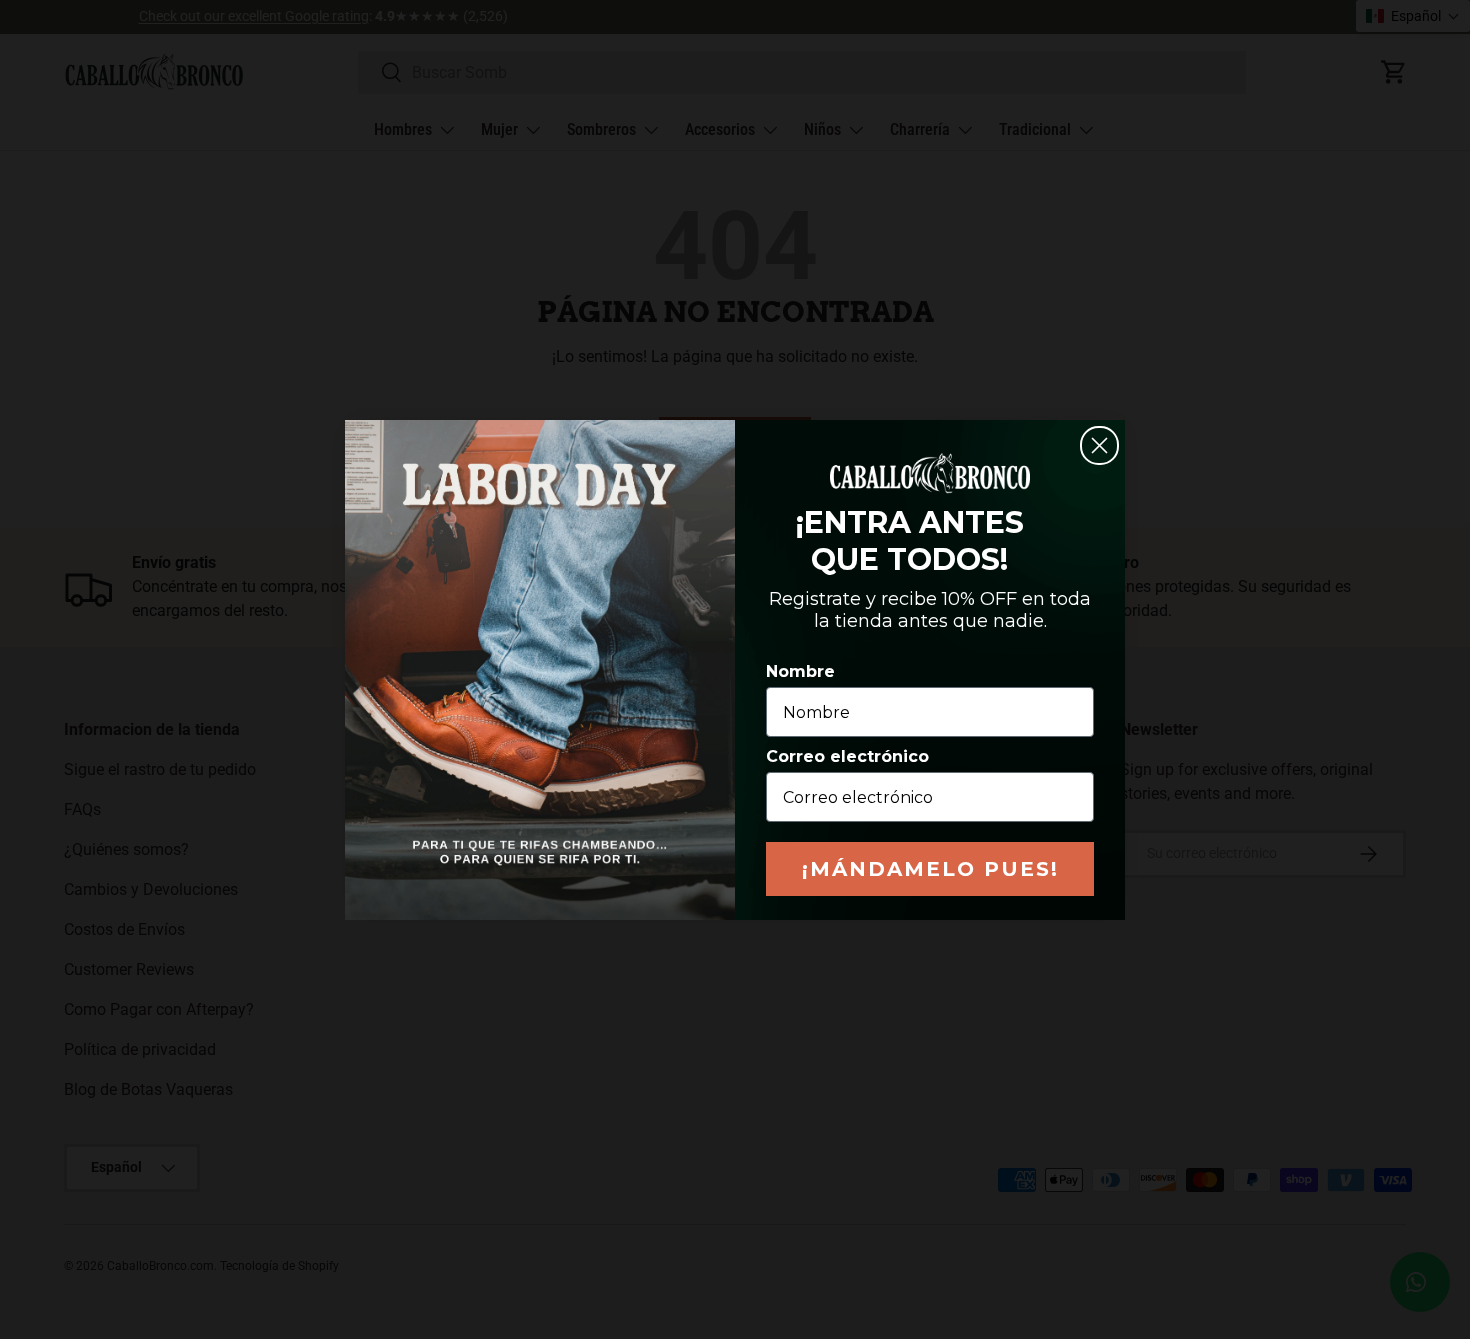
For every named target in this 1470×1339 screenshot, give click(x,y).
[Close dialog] (1099, 445)
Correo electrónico (847, 756)
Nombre (800, 671)
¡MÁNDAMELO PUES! (930, 869)
